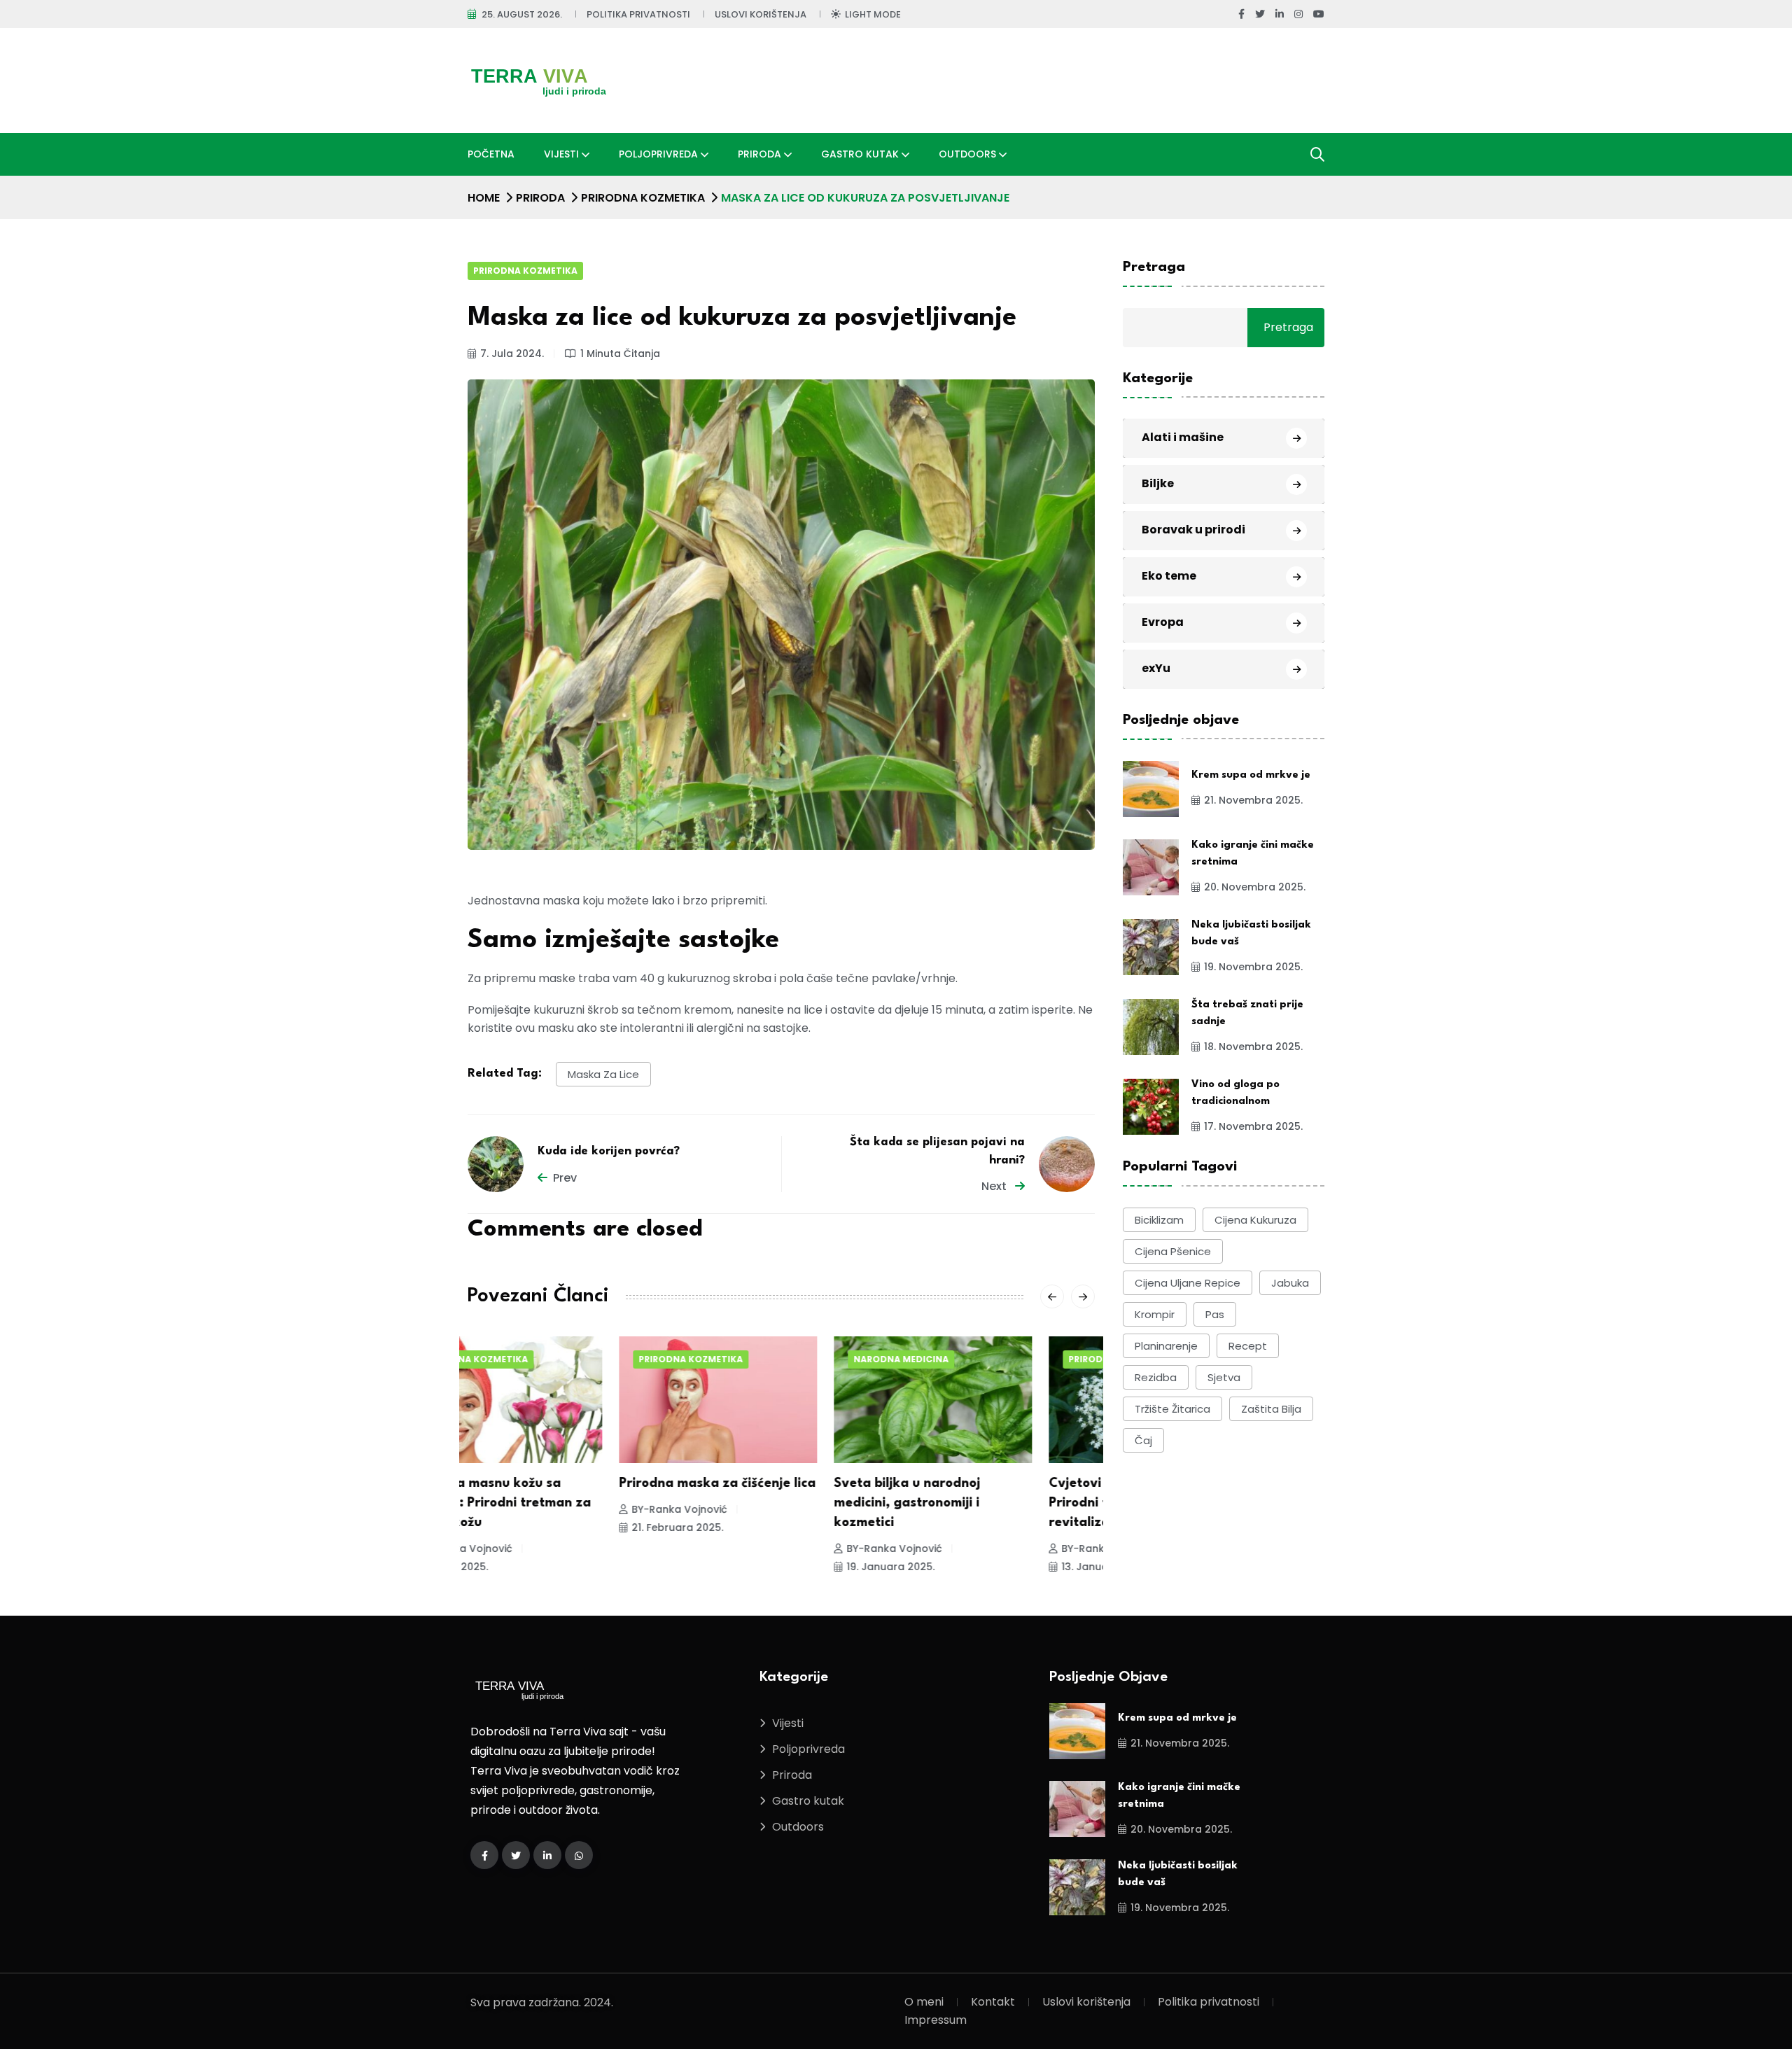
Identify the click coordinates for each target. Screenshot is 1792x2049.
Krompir (1155, 1314)
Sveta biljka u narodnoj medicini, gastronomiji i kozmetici (756, 1503)
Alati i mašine (1183, 438)
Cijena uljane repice (1188, 1283)
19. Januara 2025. (739, 1567)
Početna (491, 154)
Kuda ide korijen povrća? (609, 1151)
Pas (1215, 1314)
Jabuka (1290, 1283)
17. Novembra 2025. (1253, 1127)
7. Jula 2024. (512, 354)
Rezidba (1156, 1377)
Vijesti (561, 154)
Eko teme (1169, 576)
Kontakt (993, 2002)
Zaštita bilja (1271, 1409)
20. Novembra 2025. (1255, 888)
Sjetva (1224, 1377)
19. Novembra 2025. (1253, 967)
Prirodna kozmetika (643, 198)
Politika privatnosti (638, 14)
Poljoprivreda (658, 154)
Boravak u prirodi (1193, 530)
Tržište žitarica (1172, 1409)
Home (484, 198)
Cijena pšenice (1173, 1251)
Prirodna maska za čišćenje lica (566, 1483)
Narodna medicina (750, 1359)
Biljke (1158, 484)
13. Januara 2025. (954, 1567)
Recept (1248, 1346)
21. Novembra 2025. (1253, 801)
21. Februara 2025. (526, 1527)
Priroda (759, 154)
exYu (1156, 669)
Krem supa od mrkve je (1251, 776)
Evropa (1163, 623)
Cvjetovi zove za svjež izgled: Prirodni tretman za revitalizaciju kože (990, 1503)
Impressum (936, 2020)
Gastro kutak (860, 154)
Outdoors (967, 154)
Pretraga (1154, 267)
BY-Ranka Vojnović (528, 1509)
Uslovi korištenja (761, 14)
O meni (924, 2002)
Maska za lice (603, 1074)
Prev (565, 1178)
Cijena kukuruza (1255, 1220)
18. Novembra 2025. (1253, 1047)
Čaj (1143, 1440)
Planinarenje (1166, 1346)
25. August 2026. (522, 14)
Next (995, 1186)
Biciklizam (1159, 1220)
